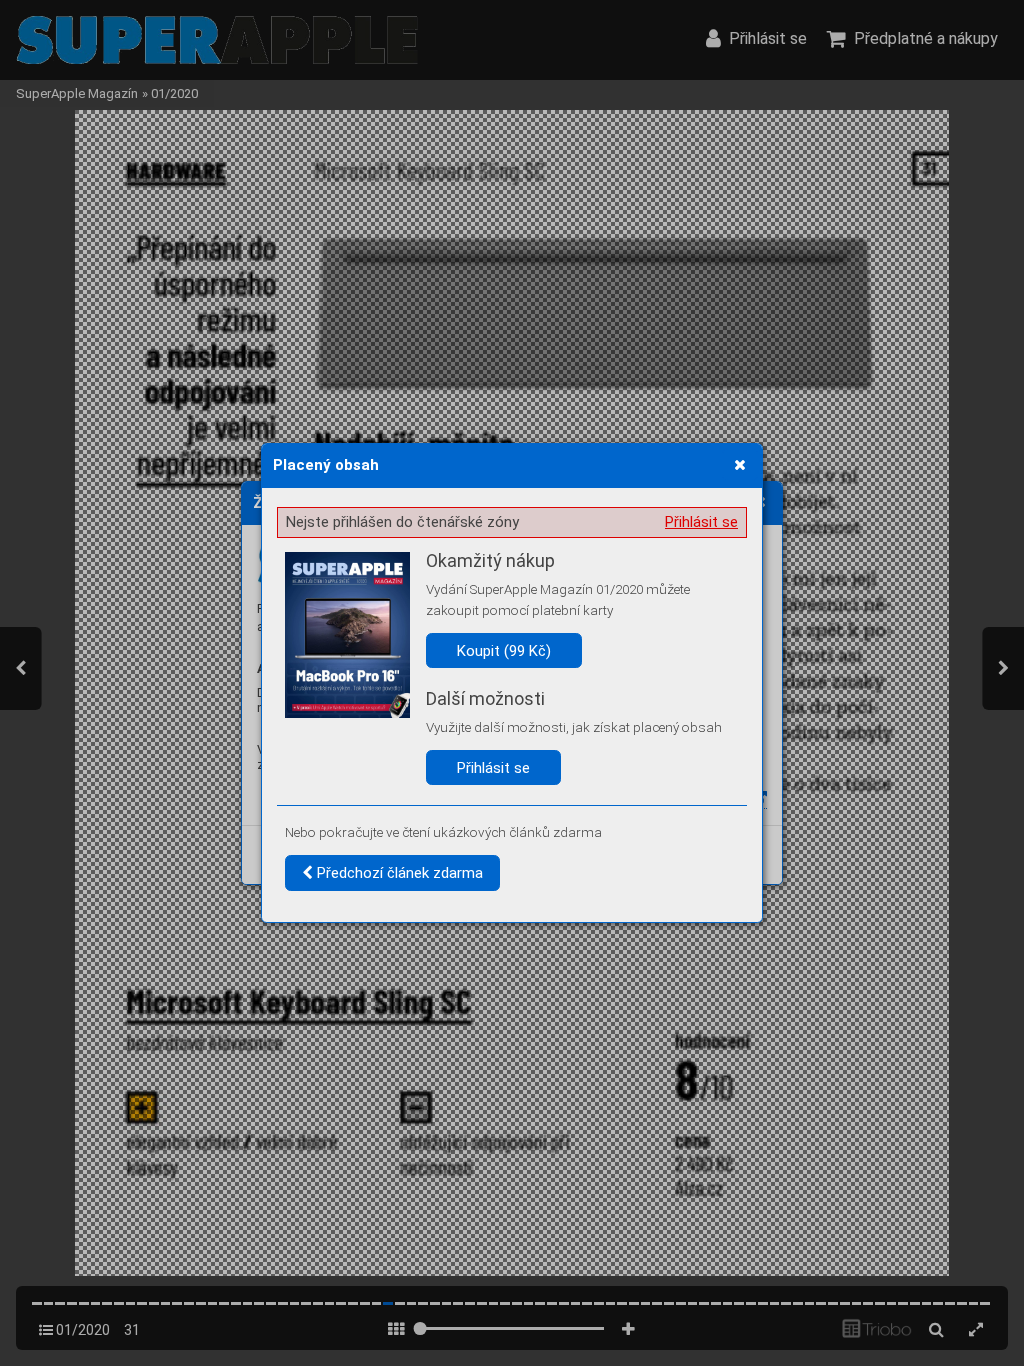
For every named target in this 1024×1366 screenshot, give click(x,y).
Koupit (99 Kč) (504, 651)
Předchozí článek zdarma (398, 873)
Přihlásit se (701, 522)
